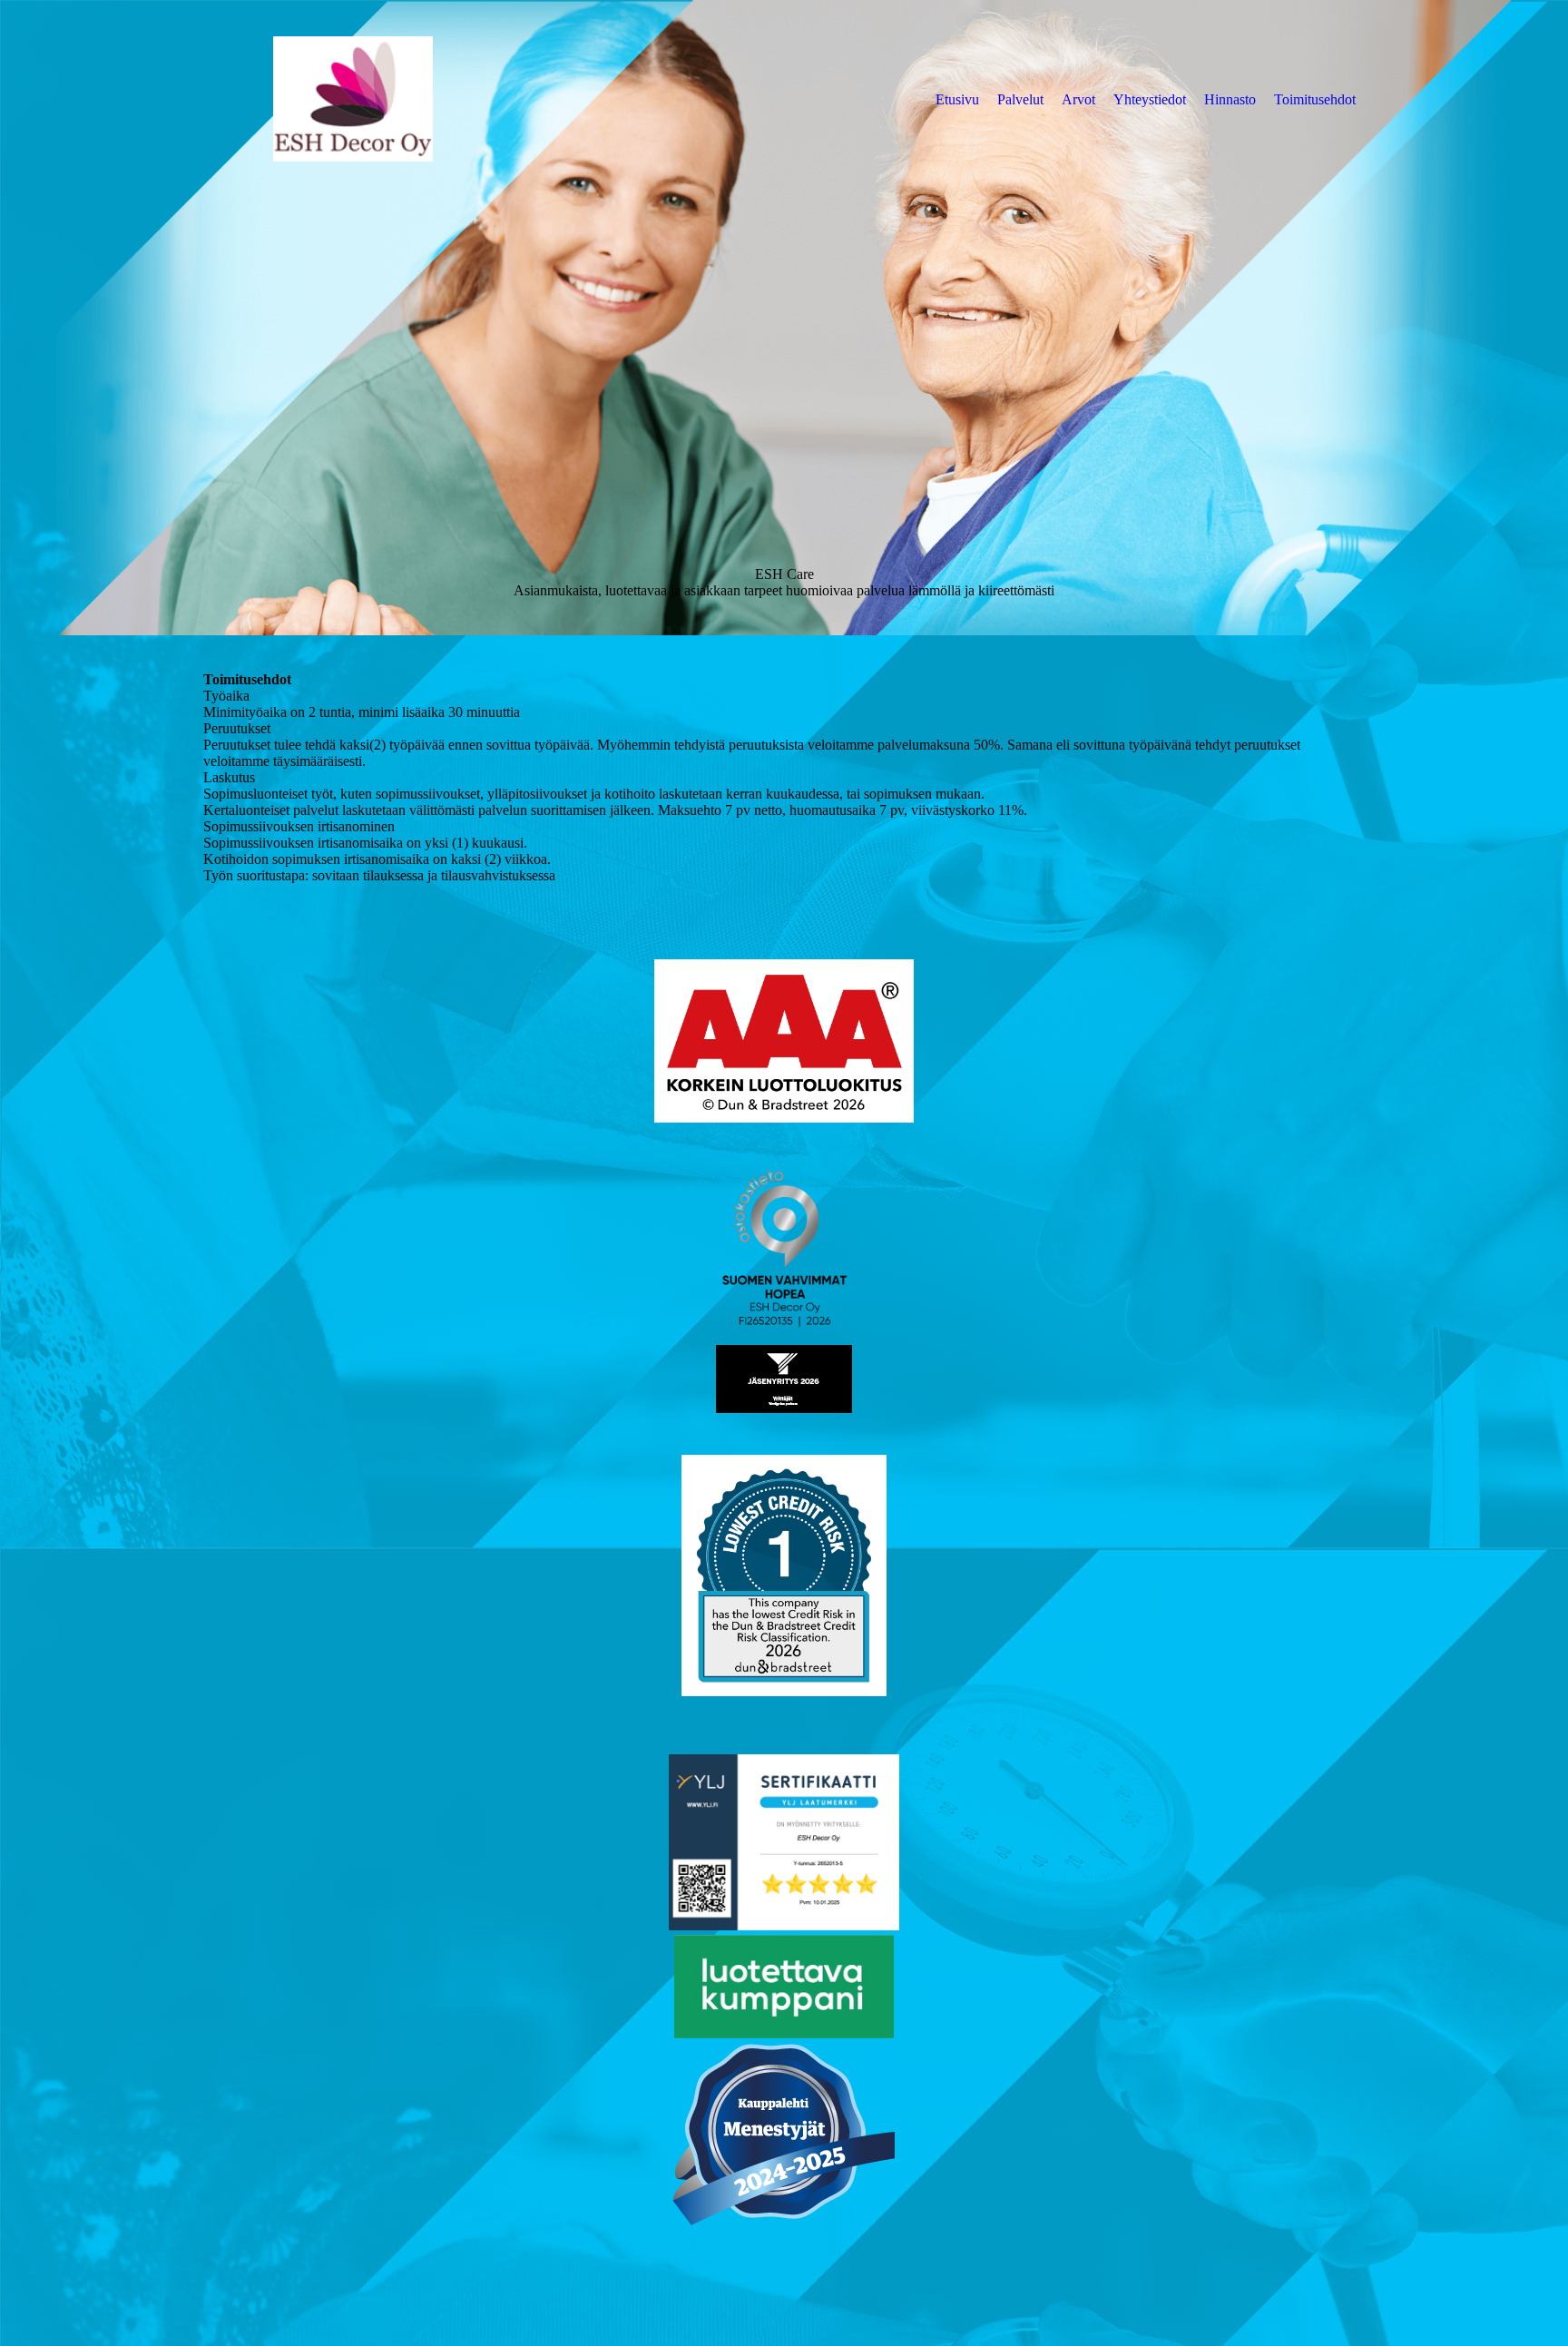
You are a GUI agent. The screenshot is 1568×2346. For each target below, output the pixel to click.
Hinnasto (1230, 99)
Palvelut (1020, 99)
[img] (353, 99)
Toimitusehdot (1315, 99)
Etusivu (957, 99)
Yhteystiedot (1150, 99)
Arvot (1078, 99)
